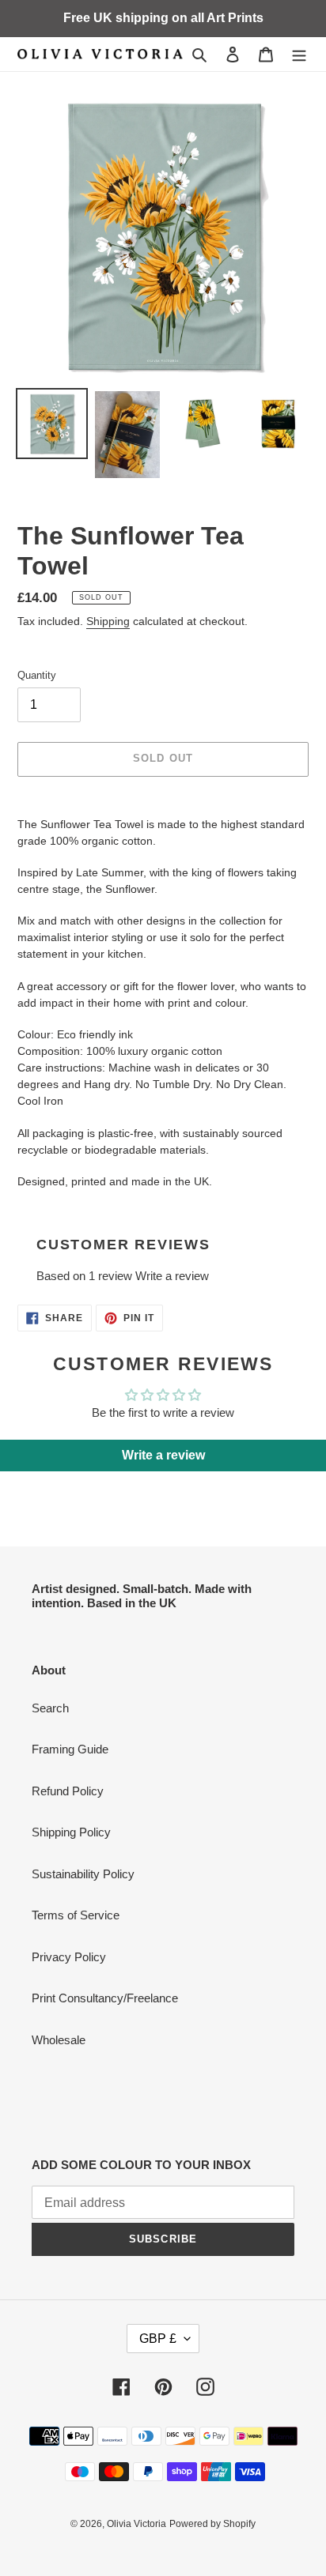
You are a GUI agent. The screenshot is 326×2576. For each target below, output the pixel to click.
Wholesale (59, 2040)
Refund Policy (68, 1791)
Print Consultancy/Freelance (105, 1998)
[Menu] (299, 54)
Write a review (172, 1276)
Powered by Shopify (212, 2524)
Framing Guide (70, 1749)
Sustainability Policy (83, 1874)
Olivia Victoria (136, 2524)
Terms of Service (76, 1915)
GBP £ (158, 2339)
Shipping (108, 621)
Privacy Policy (69, 1957)
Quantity (37, 675)
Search (50, 1708)
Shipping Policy (71, 1832)
